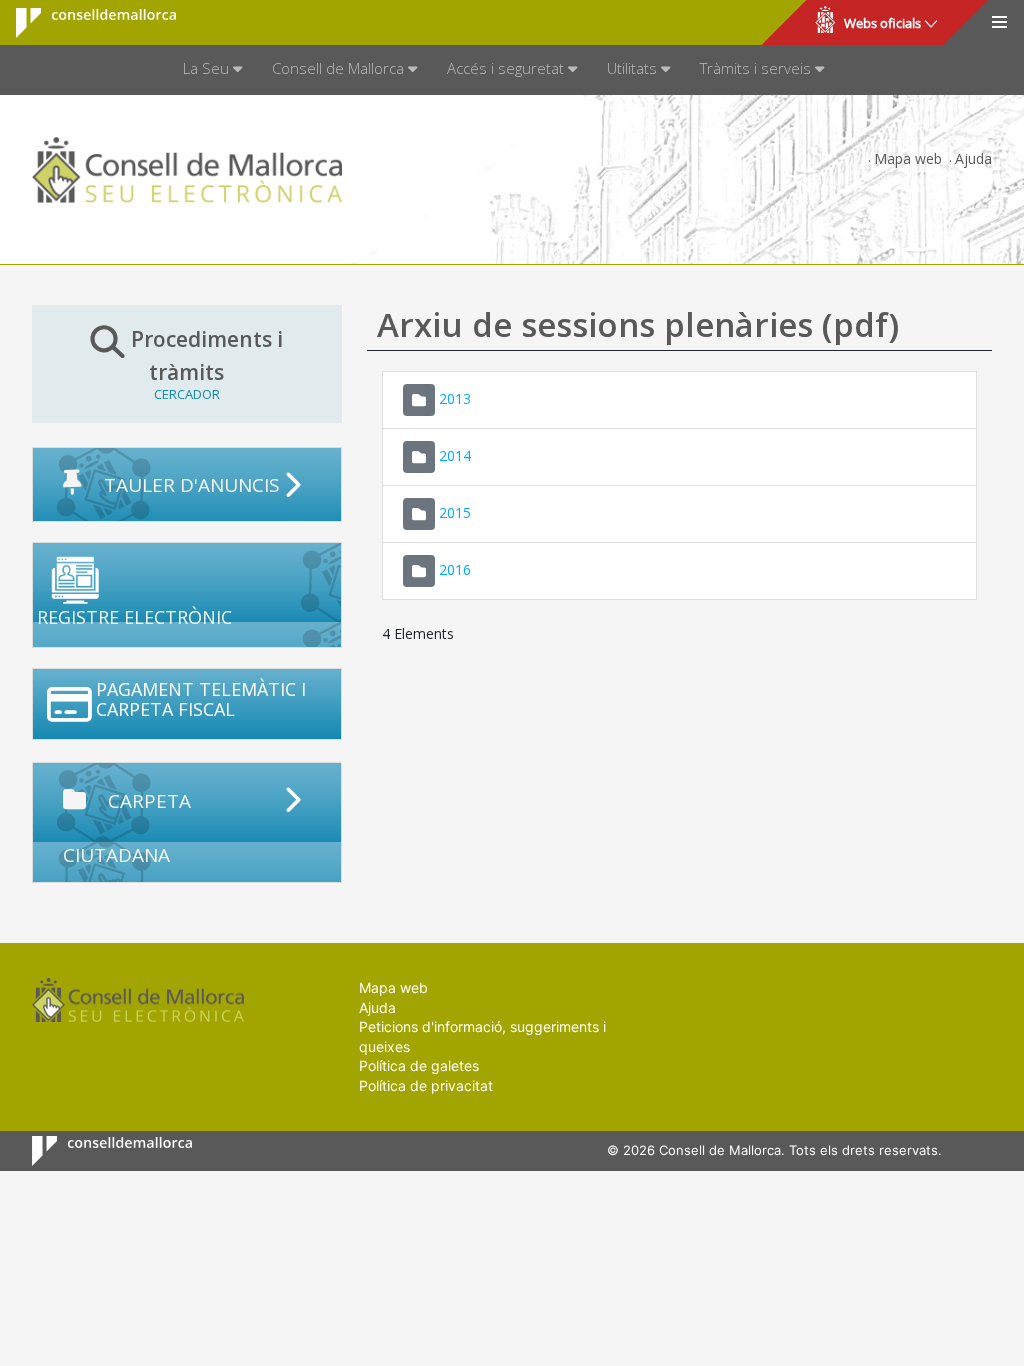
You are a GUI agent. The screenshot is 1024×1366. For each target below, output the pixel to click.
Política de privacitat (426, 1085)
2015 (455, 511)
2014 (455, 454)
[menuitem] (212, 70)
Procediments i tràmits (207, 363)
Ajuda (973, 158)
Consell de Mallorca (83, 23)
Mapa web (908, 158)
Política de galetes (419, 1065)
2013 (455, 397)
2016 (455, 568)
